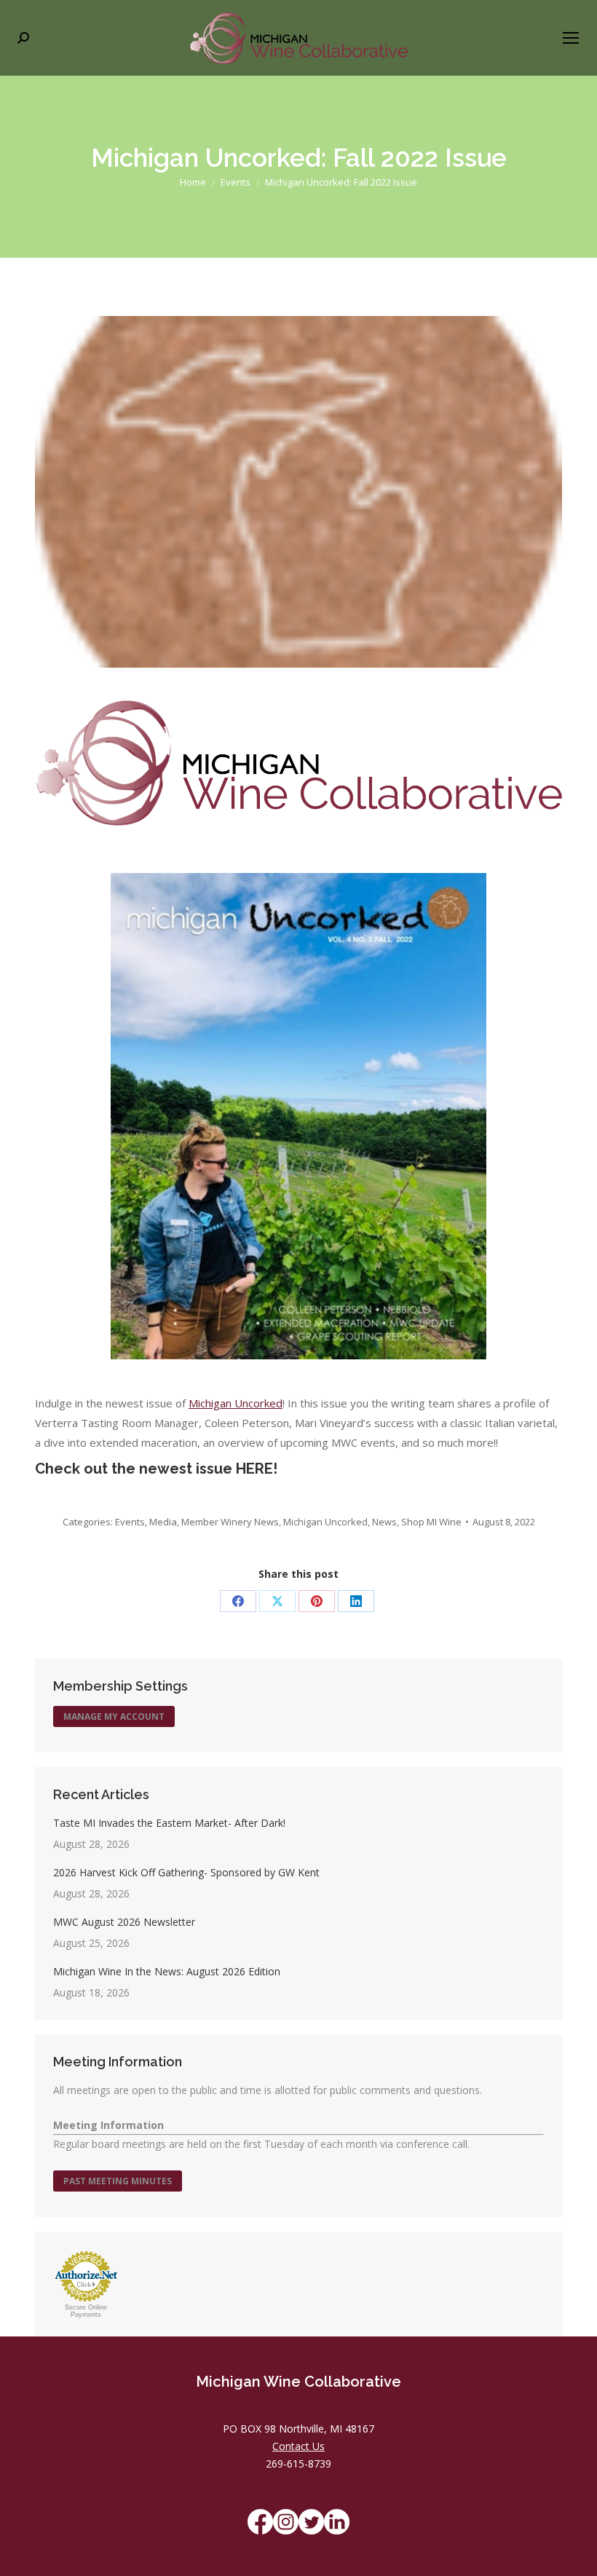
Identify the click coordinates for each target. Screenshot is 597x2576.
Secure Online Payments (86, 2311)
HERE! (257, 1469)
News (384, 1522)
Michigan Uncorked (236, 1403)
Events (130, 1522)
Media (163, 1522)
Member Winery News (230, 1522)
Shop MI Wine (431, 1522)
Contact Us (298, 2446)
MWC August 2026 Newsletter (124, 1922)
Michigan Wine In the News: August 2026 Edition (167, 1971)
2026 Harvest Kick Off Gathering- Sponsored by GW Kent (186, 1872)
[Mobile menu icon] (571, 38)
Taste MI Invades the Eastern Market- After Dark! (169, 1823)
